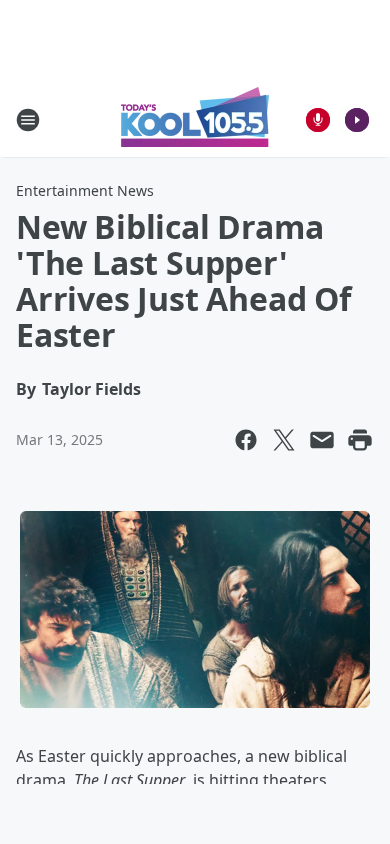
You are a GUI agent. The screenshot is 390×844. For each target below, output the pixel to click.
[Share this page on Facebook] (246, 440)
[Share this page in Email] (322, 440)
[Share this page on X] (284, 440)
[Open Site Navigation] (28, 120)
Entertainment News (85, 190)
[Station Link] (195, 119)
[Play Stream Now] (357, 120)
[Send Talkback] (318, 120)
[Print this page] (360, 440)
